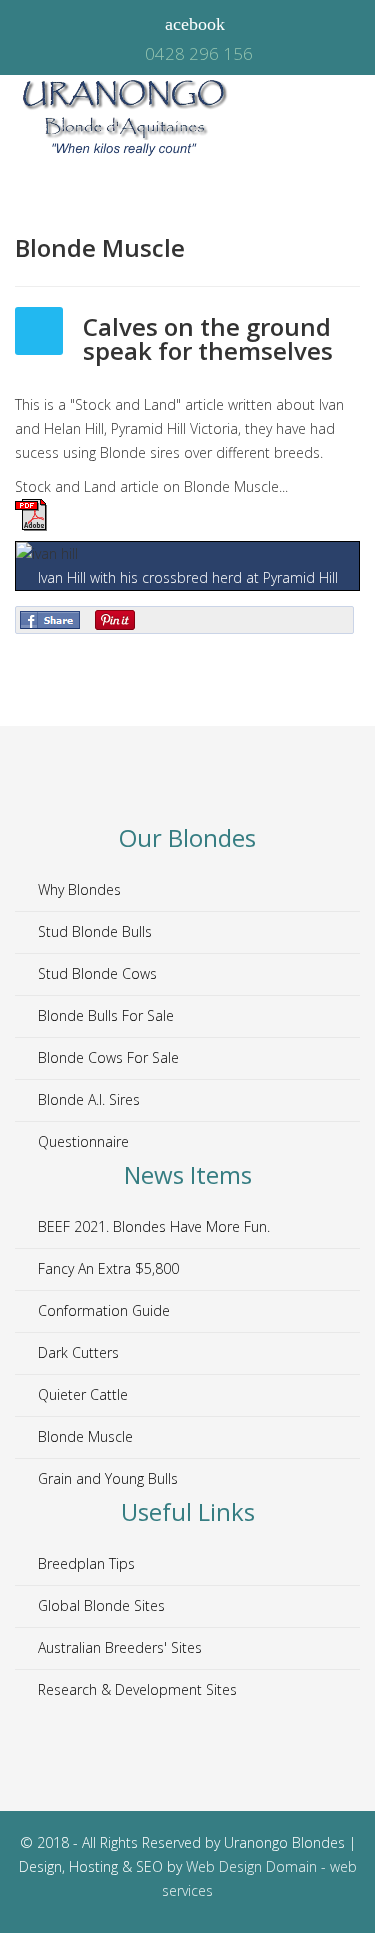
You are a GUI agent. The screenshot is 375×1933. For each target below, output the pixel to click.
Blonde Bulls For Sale (104, 1015)
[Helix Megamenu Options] (349, 118)
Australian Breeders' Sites (118, 1647)
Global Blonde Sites (99, 1605)
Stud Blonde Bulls (93, 931)
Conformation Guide (102, 1310)
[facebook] (188, 24)
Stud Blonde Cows (95, 973)
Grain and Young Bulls (106, 1478)
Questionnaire (81, 1141)
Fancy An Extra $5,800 (106, 1268)
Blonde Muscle (83, 1436)
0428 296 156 (199, 53)
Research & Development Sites (135, 1689)
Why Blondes (77, 889)
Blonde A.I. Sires (87, 1099)
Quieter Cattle (81, 1394)
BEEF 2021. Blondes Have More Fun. (152, 1226)
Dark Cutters (76, 1352)
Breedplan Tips (84, 1563)
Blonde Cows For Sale (106, 1057)
